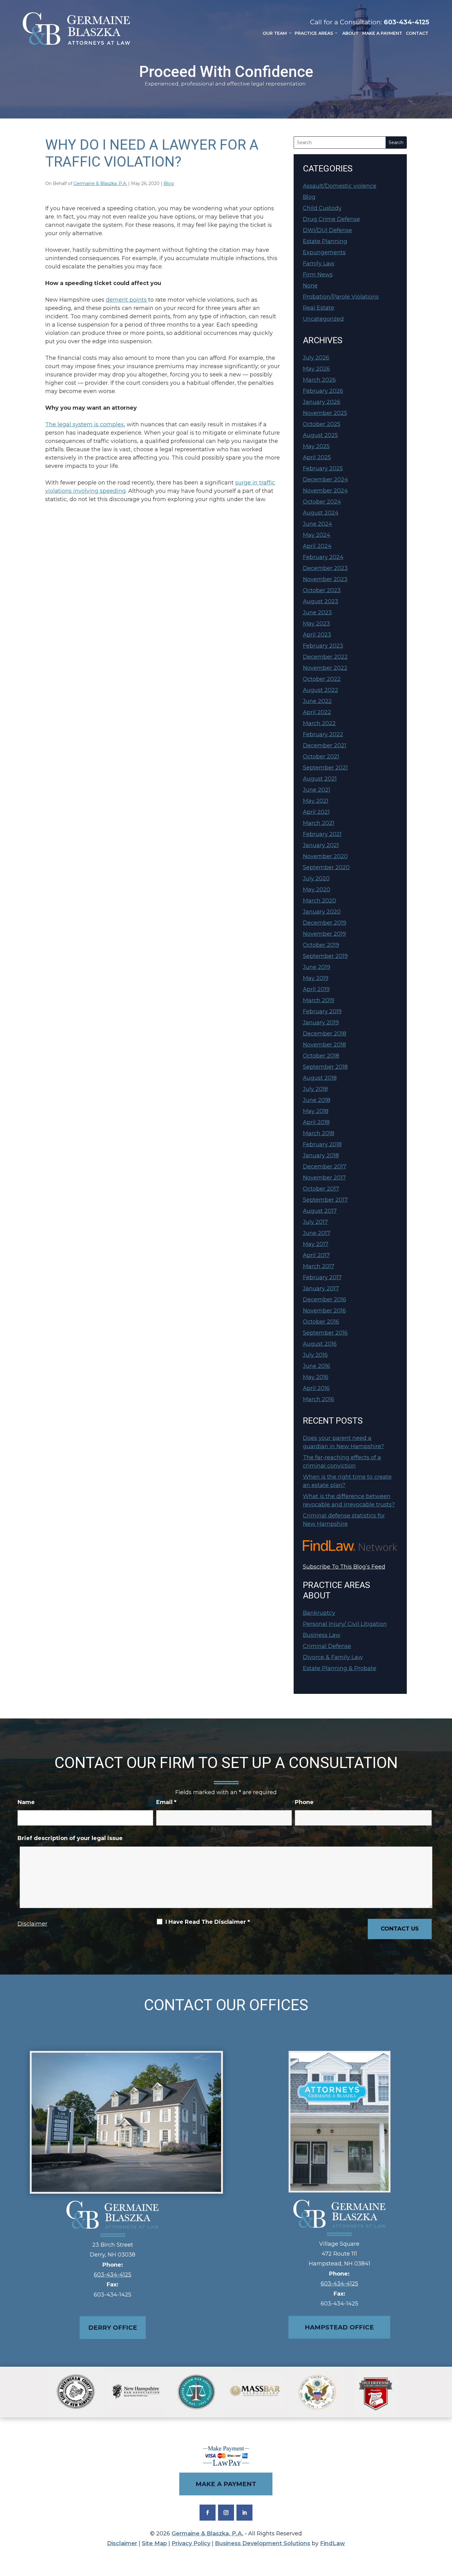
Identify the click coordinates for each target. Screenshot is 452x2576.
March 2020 (319, 901)
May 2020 (317, 890)
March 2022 (319, 723)
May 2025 (316, 446)
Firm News (318, 275)
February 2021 (322, 834)
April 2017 (316, 1255)
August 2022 (321, 690)
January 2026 (322, 402)
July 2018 (315, 1089)
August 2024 (321, 513)
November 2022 (325, 668)
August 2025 (320, 435)
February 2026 (323, 391)
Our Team (275, 33)
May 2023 (316, 624)
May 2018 (316, 1111)
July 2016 (315, 1355)
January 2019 (321, 1023)
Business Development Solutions (263, 2543)
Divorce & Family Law (333, 1657)
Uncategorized (323, 319)
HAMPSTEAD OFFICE (339, 2327)
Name (26, 1802)
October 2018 (321, 1056)
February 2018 (322, 1144)
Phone (304, 1802)
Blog (169, 183)
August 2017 (320, 1211)
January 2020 (322, 912)
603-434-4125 (406, 22)
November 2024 (325, 491)
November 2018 (324, 1045)
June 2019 (317, 967)
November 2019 (324, 934)
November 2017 (324, 1178)
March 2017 (319, 1266)
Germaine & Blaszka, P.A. (100, 183)
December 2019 (325, 923)
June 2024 (317, 524)
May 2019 (316, 978)
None (310, 286)
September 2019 (325, 956)
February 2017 (322, 1277)
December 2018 (325, 1034)
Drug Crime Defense (331, 219)
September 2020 (326, 867)
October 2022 (322, 679)
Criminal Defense (327, 1646)
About (350, 33)
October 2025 (322, 424)
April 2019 (316, 989)
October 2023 (322, 590)
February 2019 (322, 1011)
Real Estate (319, 308)
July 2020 (316, 878)
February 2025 (323, 468)
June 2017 (317, 1233)
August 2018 (320, 1078)
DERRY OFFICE (113, 2328)
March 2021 (319, 823)
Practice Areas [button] (314, 33)
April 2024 (317, 546)
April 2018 (316, 1122)
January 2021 (321, 845)
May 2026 (316, 369)
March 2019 (319, 1000)
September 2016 (325, 1333)
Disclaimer (32, 1924)
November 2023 (325, 579)
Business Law (322, 1635)
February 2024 (323, 557)
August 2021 (320, 779)
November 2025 (325, 413)
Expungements (324, 252)
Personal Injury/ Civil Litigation (345, 1624)
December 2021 (325, 745)
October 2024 (322, 502)
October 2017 (321, 1189)
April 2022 (317, 712)
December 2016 (325, 1300)
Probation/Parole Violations (341, 297)
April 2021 (316, 812)
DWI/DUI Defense (327, 230)
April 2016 (316, 1388)
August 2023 (321, 601)
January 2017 (321, 1288)
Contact (417, 33)
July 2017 (315, 1222)
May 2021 (316, 801)
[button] (446, 2531)
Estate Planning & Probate (340, 1668)
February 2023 (323, 646)
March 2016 (319, 1399)
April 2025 (317, 457)
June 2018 (317, 1100)
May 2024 (317, 535)
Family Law (319, 263)
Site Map (154, 2543)
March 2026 (319, 380)
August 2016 (320, 1344)
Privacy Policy (191, 2543)
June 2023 (317, 613)
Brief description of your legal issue (70, 1838)
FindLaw (333, 2543)
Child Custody (322, 208)
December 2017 (325, 1167)
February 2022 (323, 734)
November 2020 (325, 856)
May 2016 (316, 1377)
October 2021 (321, 757)
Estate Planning (325, 241)
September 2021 (325, 768)
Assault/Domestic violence (340, 186)
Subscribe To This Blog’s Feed (344, 1567)
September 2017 (325, 1200)
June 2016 (317, 1366)
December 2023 (325, 568)
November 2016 (324, 1311)
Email (166, 1802)
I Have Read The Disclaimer (208, 1922)
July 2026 (316, 358)
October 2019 (321, 945)
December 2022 (325, 657)
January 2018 (321, 1155)
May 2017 (316, 1244)
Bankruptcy (319, 1613)
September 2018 (325, 1067)
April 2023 (317, 635)
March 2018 (319, 1133)
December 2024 (325, 480)
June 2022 (317, 701)
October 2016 (321, 1322)
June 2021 (317, 790)
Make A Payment (382, 33)
